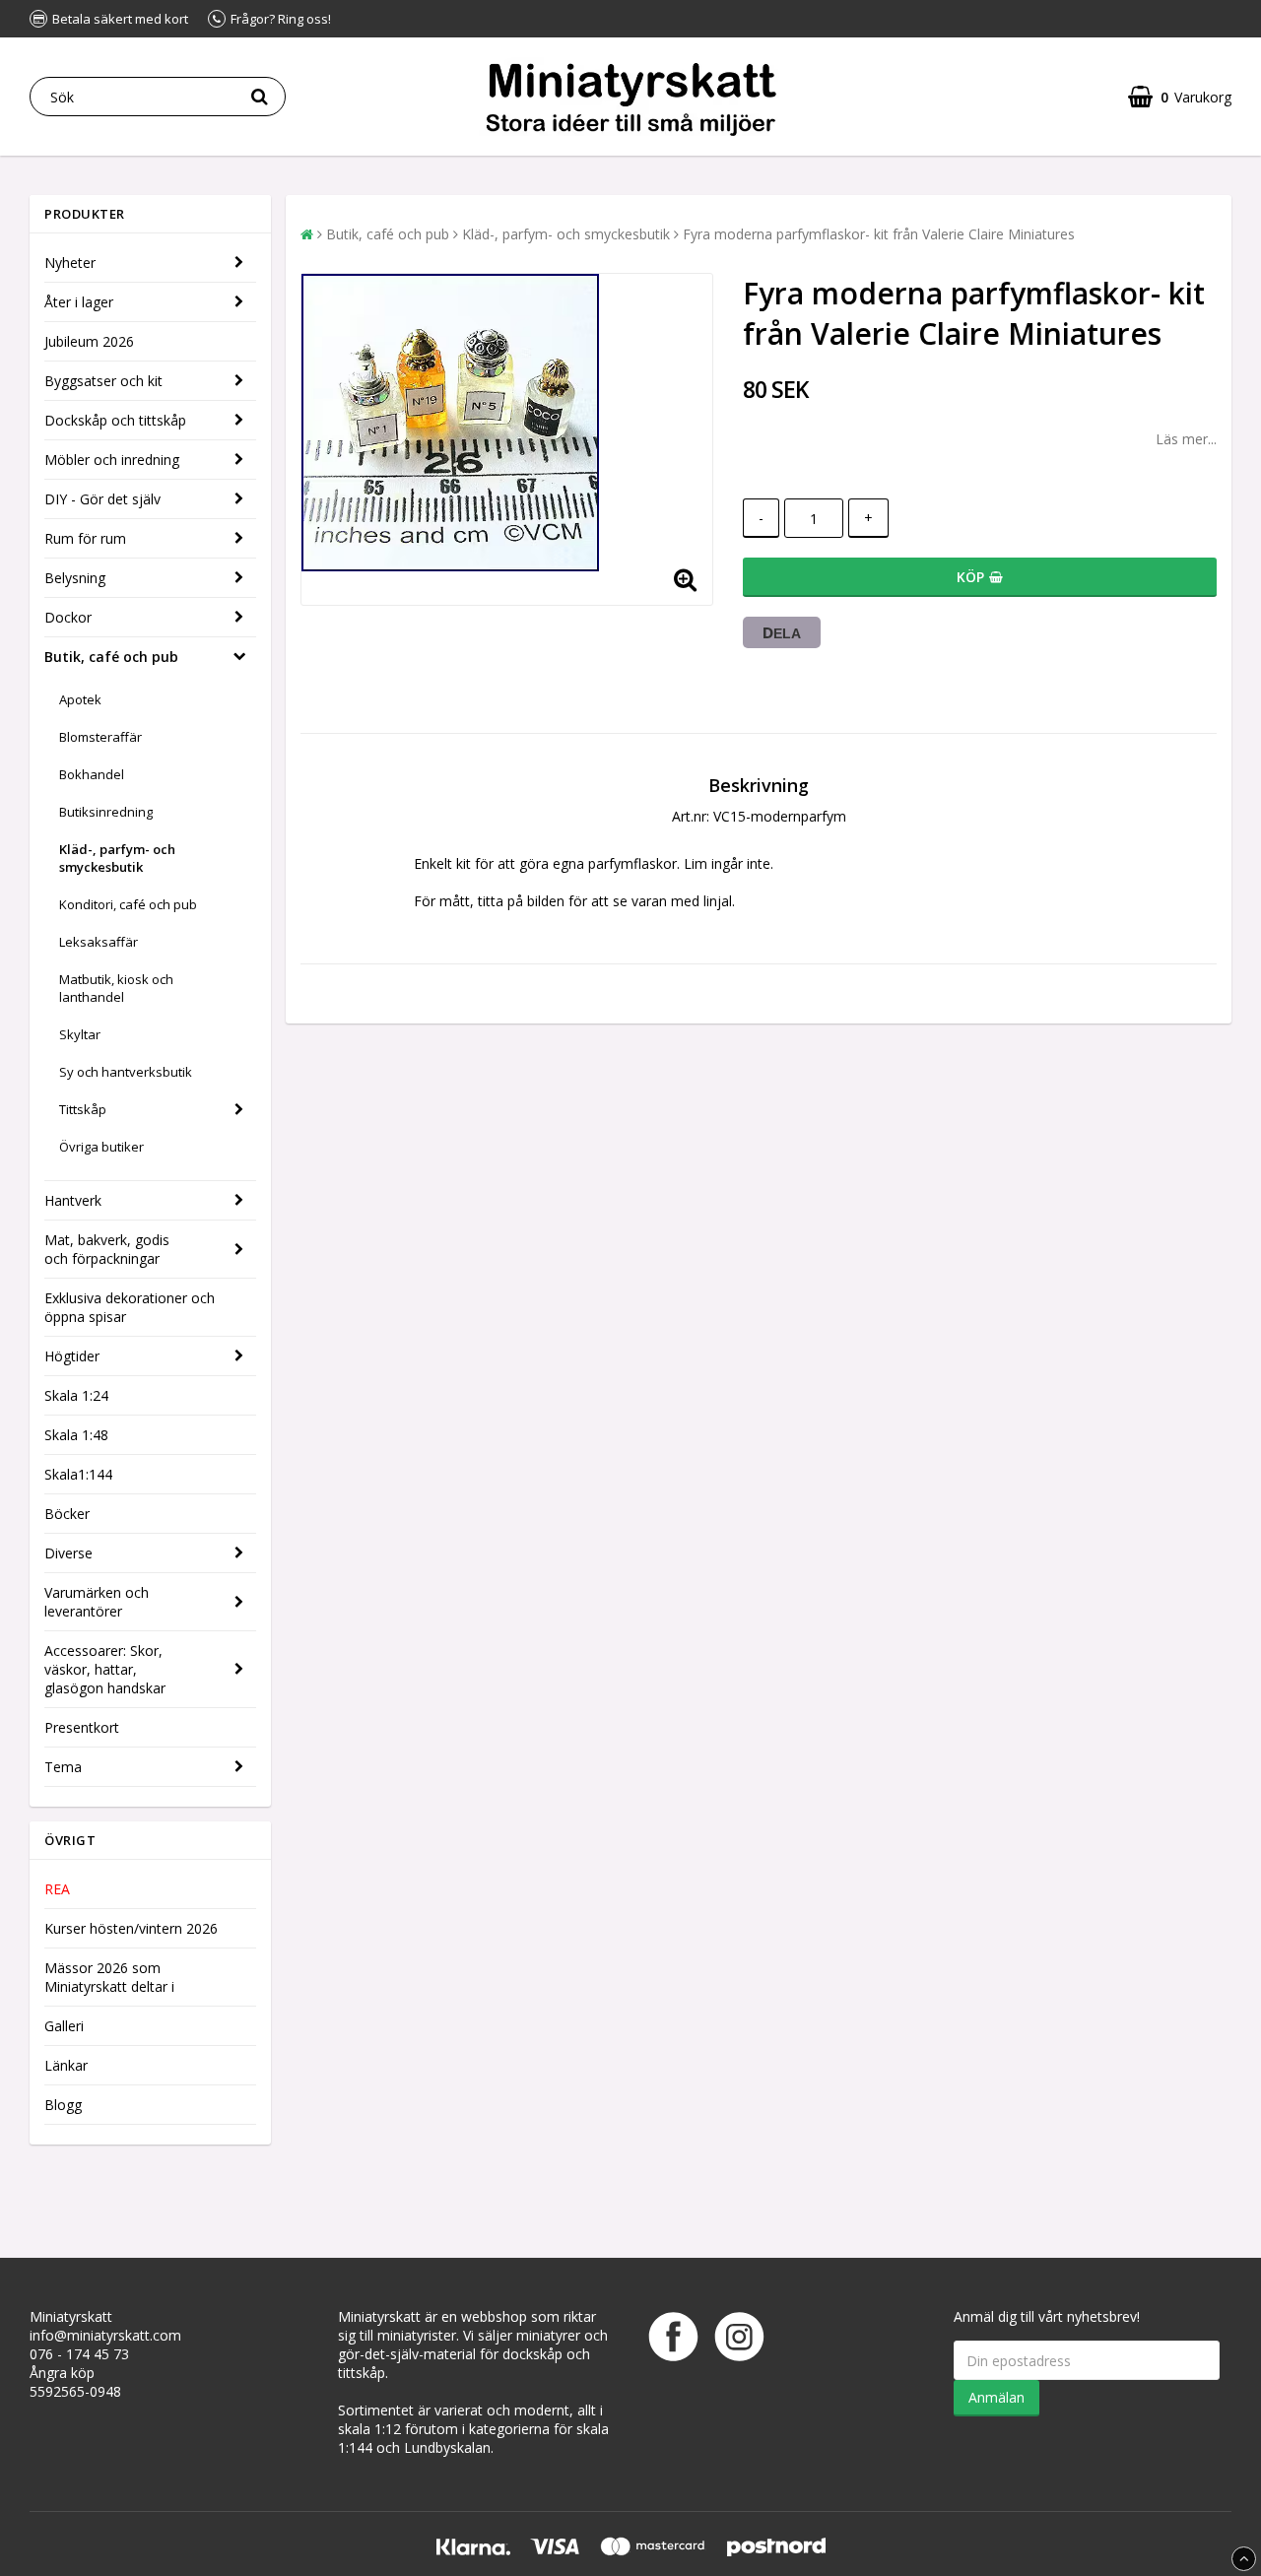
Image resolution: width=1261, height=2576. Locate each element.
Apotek (80, 699)
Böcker (67, 1514)
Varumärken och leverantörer (97, 1602)
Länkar (66, 2065)
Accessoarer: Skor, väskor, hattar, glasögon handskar (105, 1669)
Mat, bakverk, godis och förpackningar (107, 1249)
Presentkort (82, 1727)
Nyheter (70, 263)
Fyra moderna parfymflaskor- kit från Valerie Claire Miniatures (879, 234)
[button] (1180, 97)
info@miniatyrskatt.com (105, 2335)
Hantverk (73, 1200)
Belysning (75, 578)
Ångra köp (62, 2373)
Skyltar (80, 1034)
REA (57, 1889)
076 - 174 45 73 (79, 2354)
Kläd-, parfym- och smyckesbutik (117, 858)
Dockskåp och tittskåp (115, 420)
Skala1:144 (78, 1474)
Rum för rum (85, 538)
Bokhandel (92, 774)
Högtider (72, 1356)
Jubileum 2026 (89, 341)
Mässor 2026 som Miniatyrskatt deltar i (109, 1977)
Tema (63, 1767)
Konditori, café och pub (128, 904)
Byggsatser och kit (103, 381)
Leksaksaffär (99, 942)
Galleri (64, 2026)
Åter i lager (79, 302)
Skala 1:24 (76, 1395)
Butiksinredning (106, 812)
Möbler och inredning (112, 460)
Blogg (63, 2105)
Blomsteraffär (100, 737)
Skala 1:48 (76, 1435)
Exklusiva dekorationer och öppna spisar (130, 1307)
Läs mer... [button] (1186, 439)
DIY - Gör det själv (102, 499)
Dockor (68, 617)
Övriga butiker (101, 1147)
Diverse (68, 1553)
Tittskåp (83, 1109)
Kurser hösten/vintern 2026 (131, 1928)
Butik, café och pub (111, 657)
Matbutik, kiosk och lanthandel (116, 988)
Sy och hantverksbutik (126, 1072)
